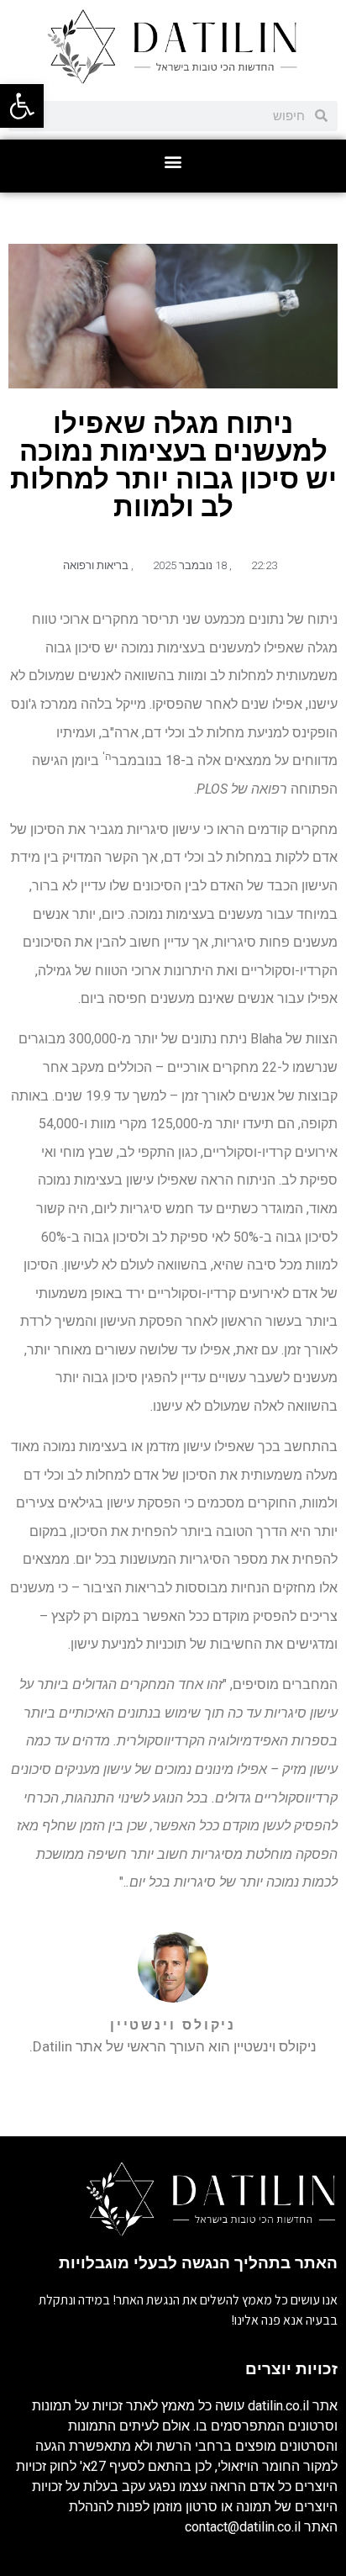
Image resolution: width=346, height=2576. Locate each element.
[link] (22, 106)
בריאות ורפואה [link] (96, 565)
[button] (173, 162)
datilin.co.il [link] (278, 2406)
